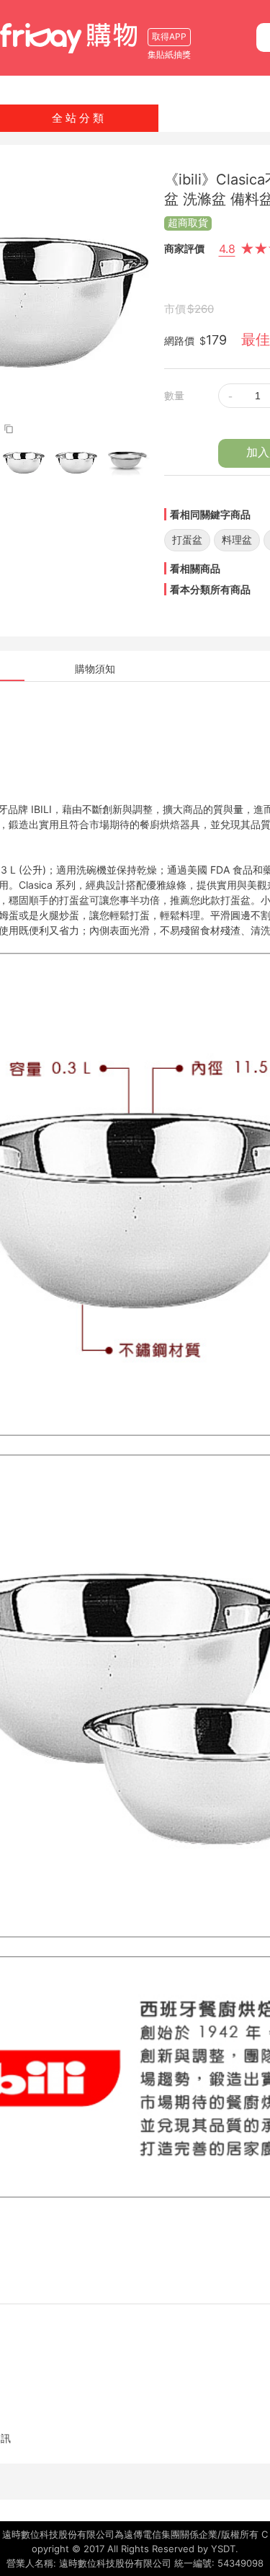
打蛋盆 (187, 539)
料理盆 (237, 539)
